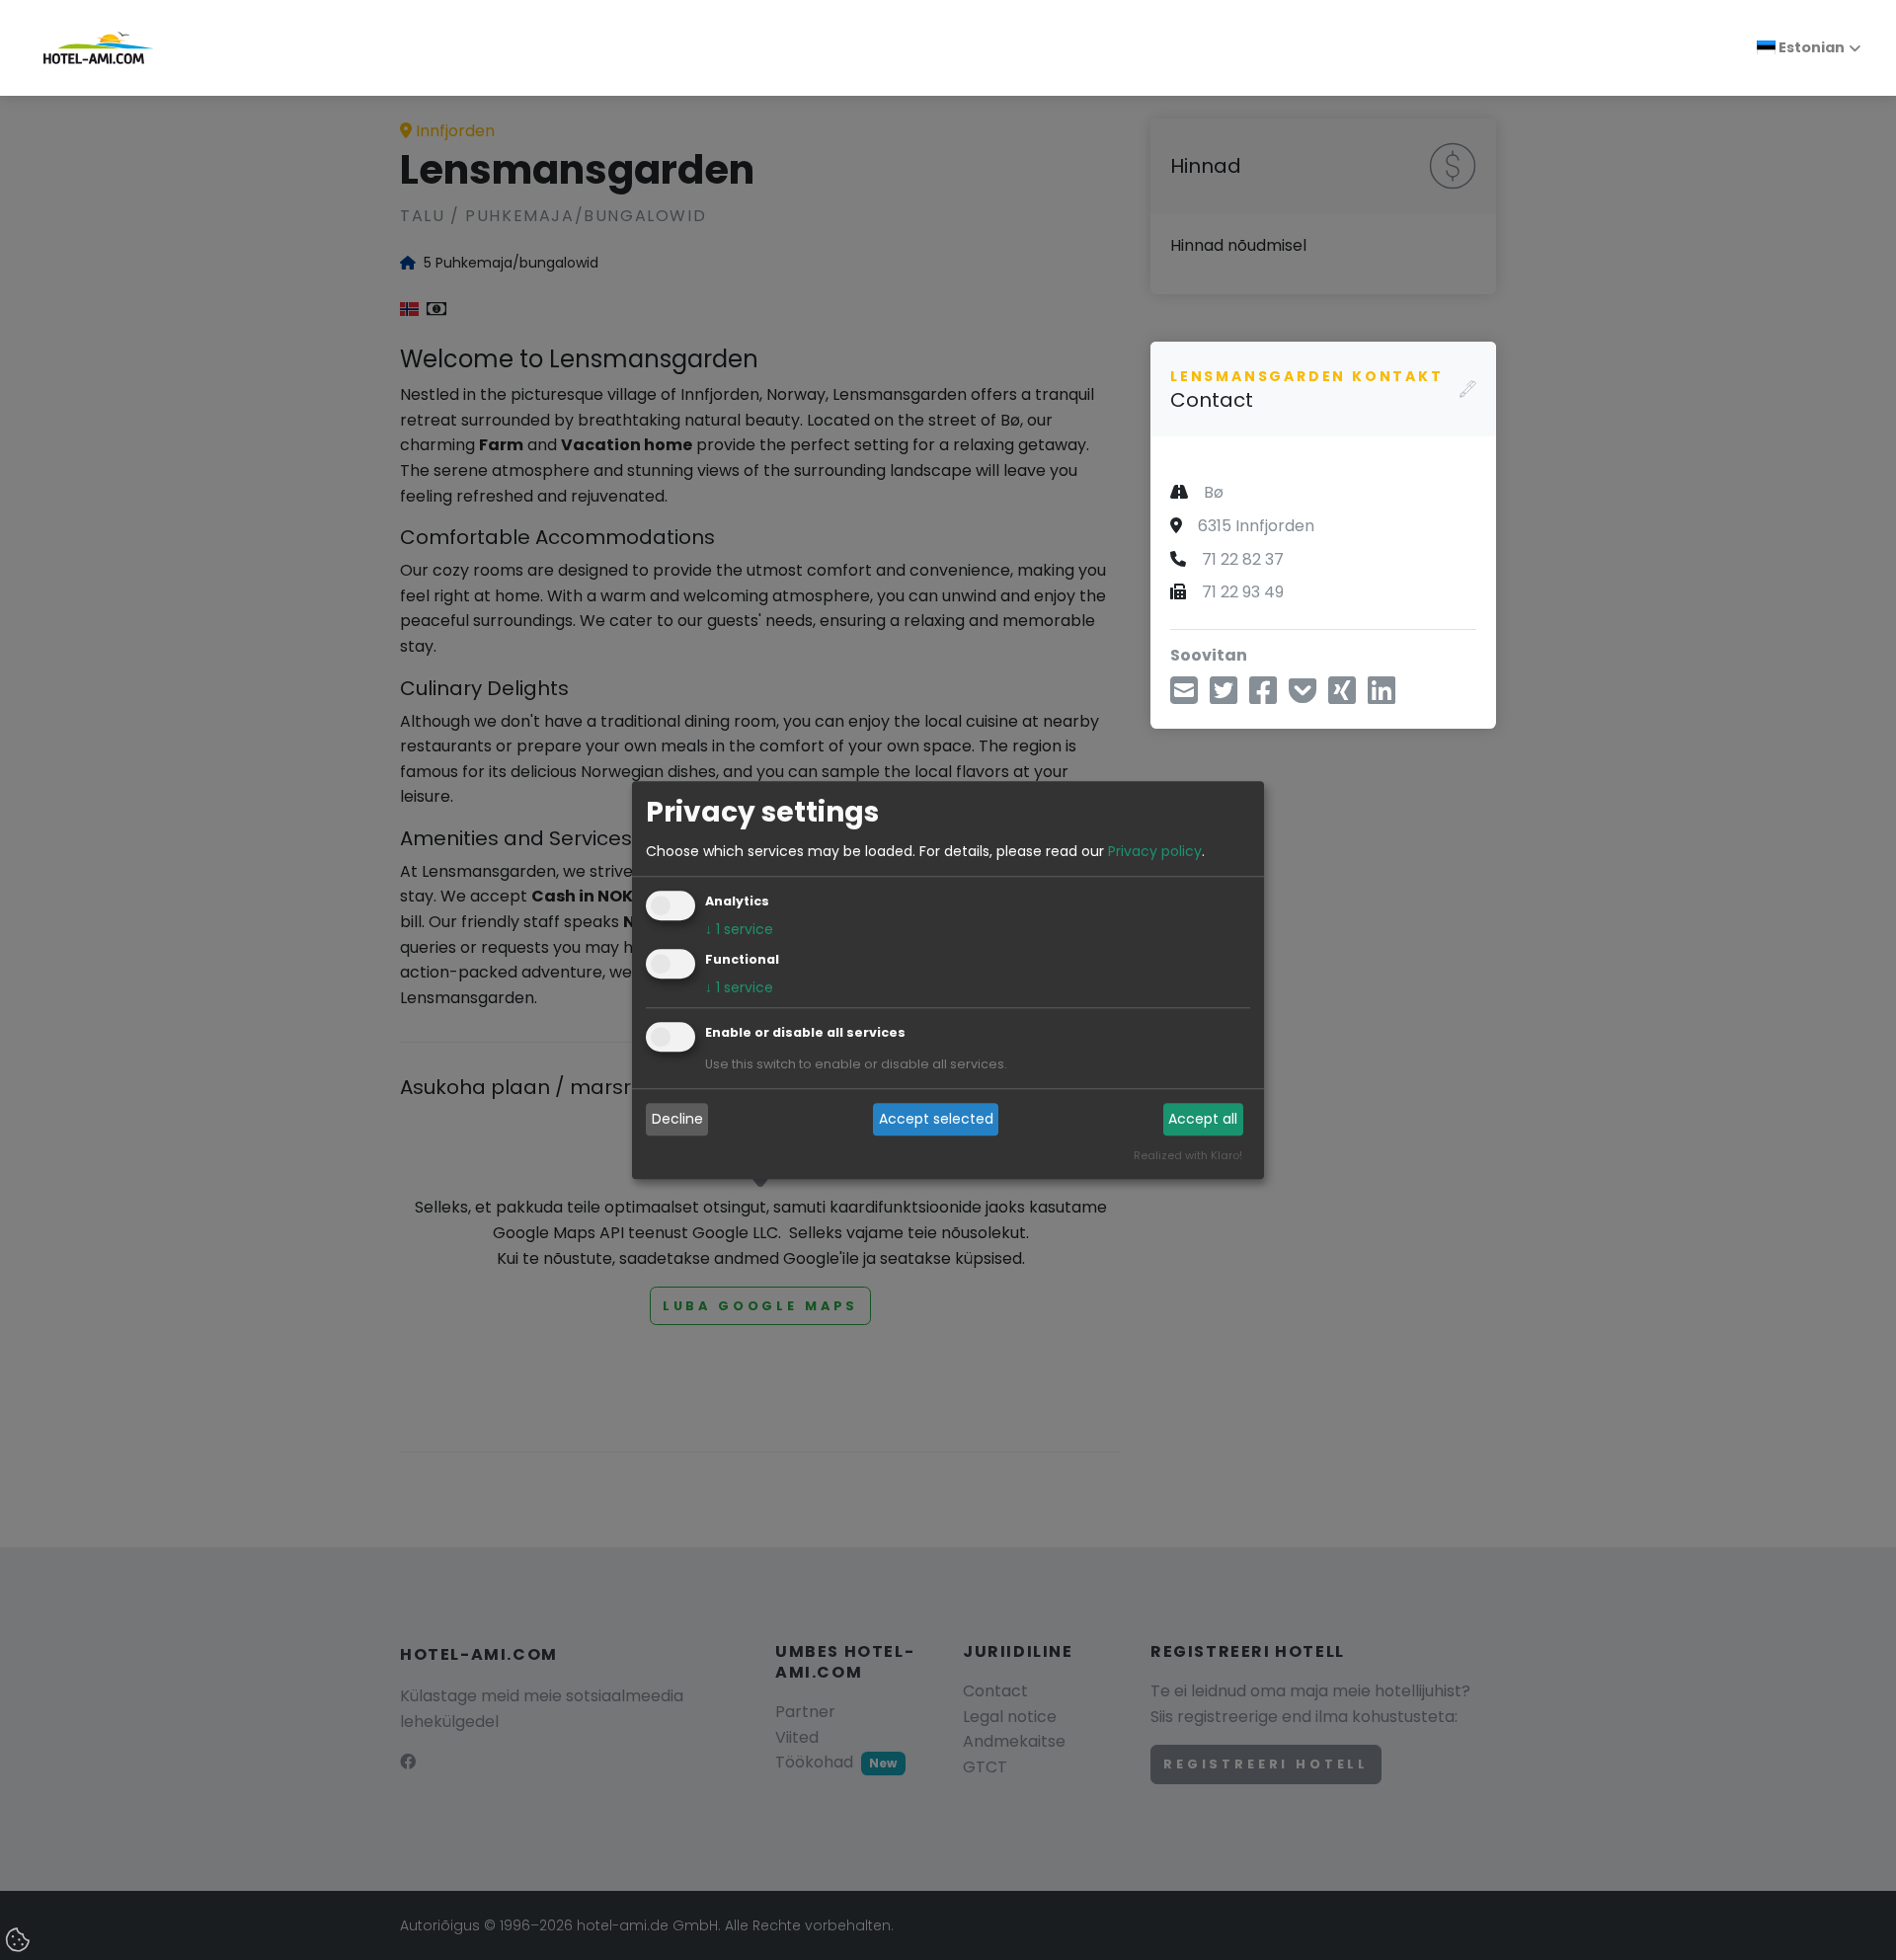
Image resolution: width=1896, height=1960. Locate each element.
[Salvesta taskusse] (1303, 696)
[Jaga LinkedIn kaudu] (1382, 696)
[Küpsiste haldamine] (20, 1941)
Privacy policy (1155, 851)
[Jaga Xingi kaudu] (1342, 696)
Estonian (1810, 47)
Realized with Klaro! (1188, 1155)
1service (739, 929)
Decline (677, 1120)
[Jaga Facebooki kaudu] (1263, 696)
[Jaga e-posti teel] (1184, 696)
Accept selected (936, 1120)
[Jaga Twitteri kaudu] (1224, 696)
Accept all (1203, 1120)
